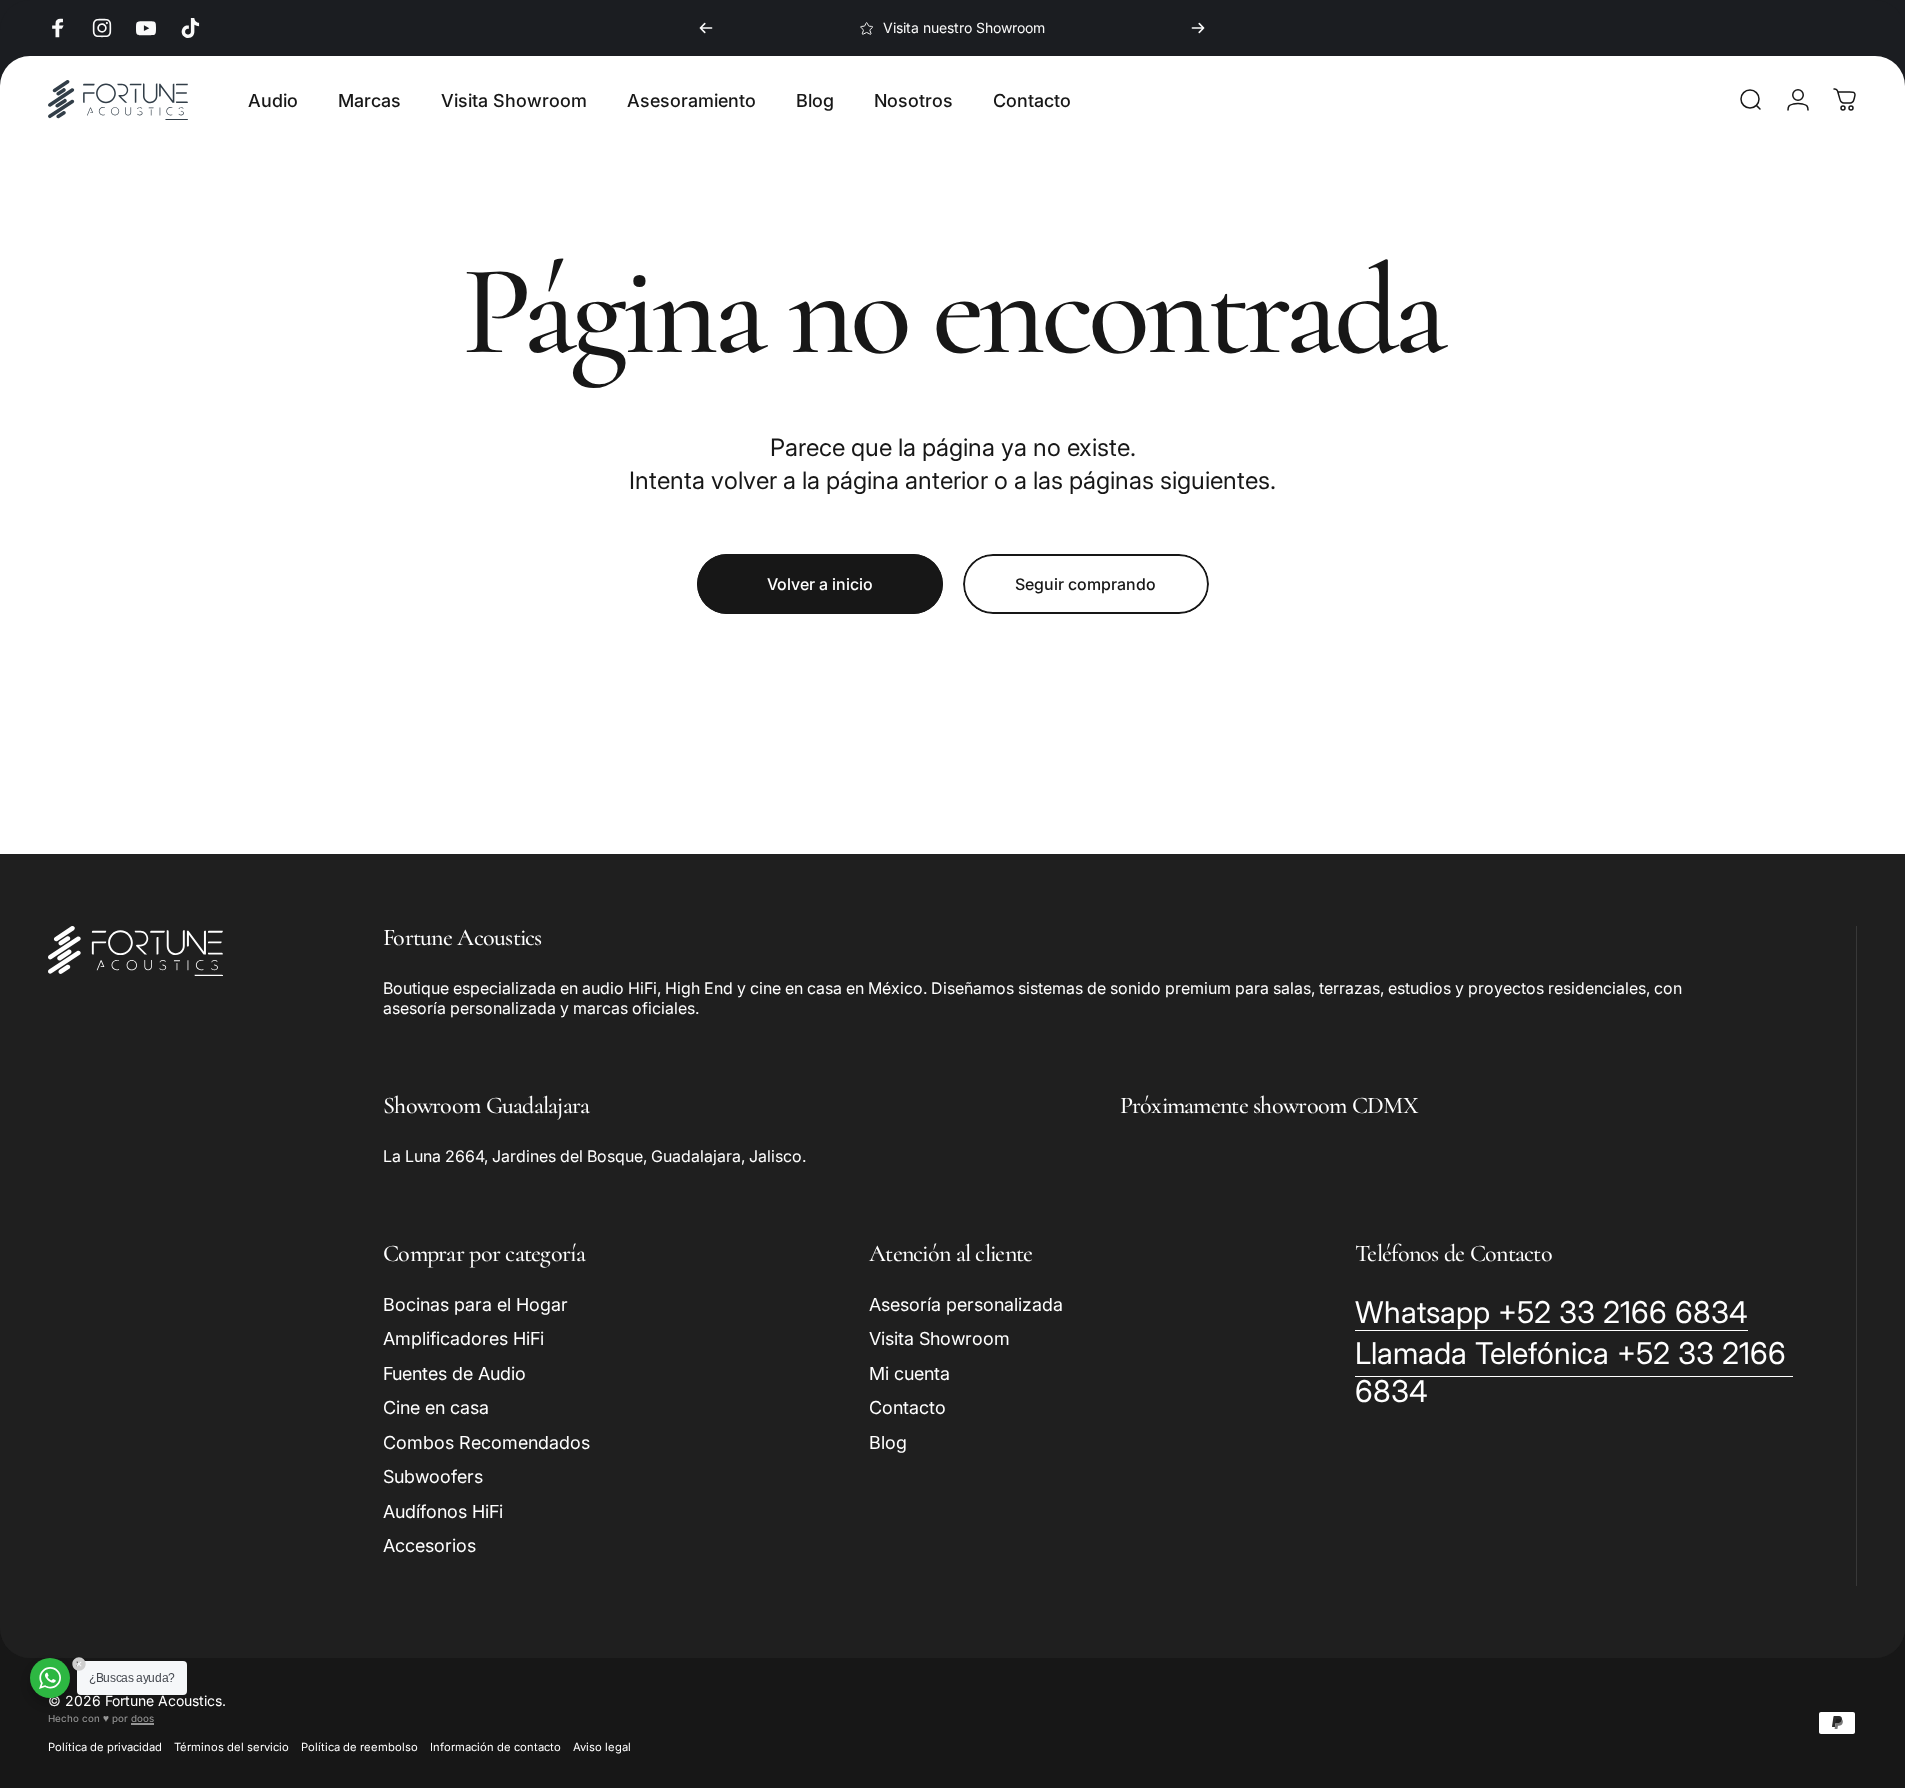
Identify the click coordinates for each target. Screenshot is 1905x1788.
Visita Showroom (939, 1338)
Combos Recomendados (486, 1442)
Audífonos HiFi (443, 1511)
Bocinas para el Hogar (475, 1304)
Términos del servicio (231, 1747)
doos (142, 1718)
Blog (888, 1442)
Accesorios (429, 1545)
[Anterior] (706, 28)
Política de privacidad (105, 1747)
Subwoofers (433, 1476)
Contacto (907, 1407)
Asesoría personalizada (966, 1304)
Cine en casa (436, 1407)
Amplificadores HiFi (463, 1338)
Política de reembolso (359, 1747)
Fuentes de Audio (454, 1373)
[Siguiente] (1198, 28)
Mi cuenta (909, 1373)
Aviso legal (602, 1747)
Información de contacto (495, 1747)
